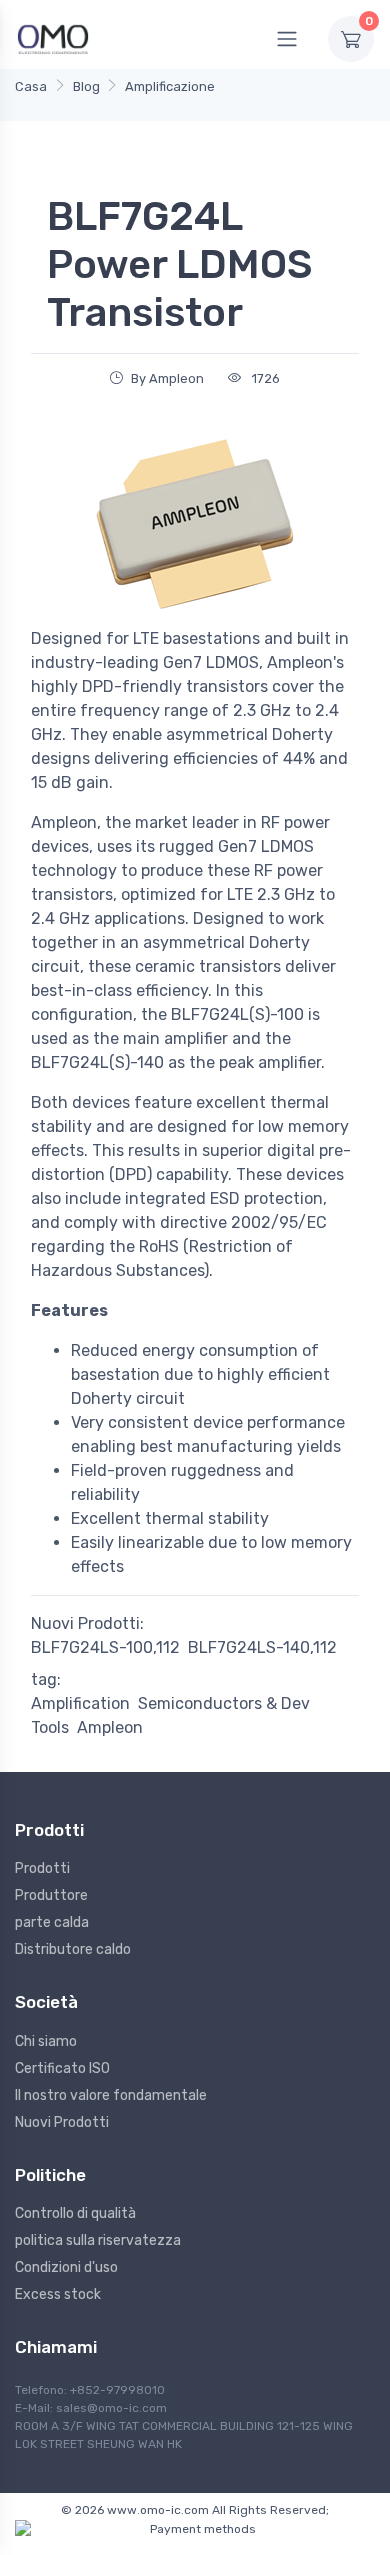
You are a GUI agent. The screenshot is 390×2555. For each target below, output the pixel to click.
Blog (86, 86)
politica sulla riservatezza (98, 2240)
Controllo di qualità (75, 2213)
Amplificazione (170, 86)
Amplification (80, 1703)
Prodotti (42, 1868)
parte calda (52, 1922)
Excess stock (58, 2294)
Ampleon (110, 1727)
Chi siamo (46, 2041)
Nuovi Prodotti (62, 2122)
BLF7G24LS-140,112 (262, 1647)
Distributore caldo (73, 1949)
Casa (31, 86)
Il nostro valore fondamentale (111, 2095)
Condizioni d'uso (66, 2267)
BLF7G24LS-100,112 (105, 1647)
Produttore (51, 1895)
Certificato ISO (62, 2068)
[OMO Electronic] (53, 38)
